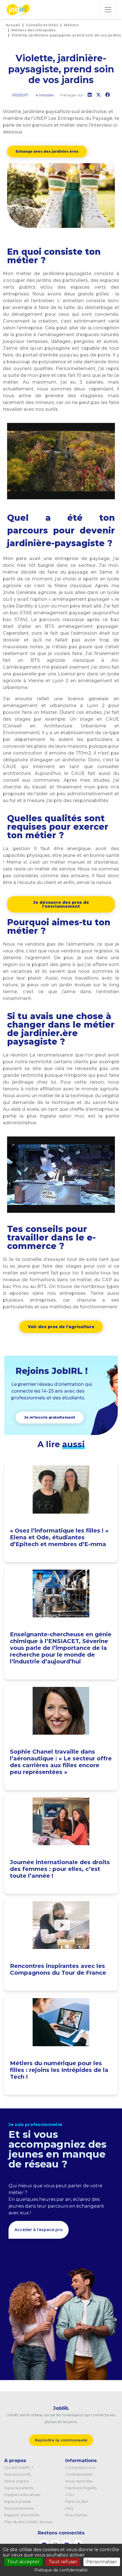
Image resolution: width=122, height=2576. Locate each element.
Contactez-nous (80, 2467)
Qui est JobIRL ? (19, 2467)
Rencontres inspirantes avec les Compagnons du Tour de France (58, 1969)
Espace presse (18, 2501)
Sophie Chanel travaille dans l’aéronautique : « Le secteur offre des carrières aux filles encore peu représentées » (61, 1762)
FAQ (69, 2508)
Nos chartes (76, 2515)
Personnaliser (102, 2562)
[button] (47, 152)
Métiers (71, 25)
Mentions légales (81, 2488)
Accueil (13, 25)
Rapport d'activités (22, 2515)
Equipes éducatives (22, 2495)
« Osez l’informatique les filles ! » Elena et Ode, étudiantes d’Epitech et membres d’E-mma (59, 1537)
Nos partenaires (19, 2508)
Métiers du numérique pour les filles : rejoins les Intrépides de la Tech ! (59, 2070)
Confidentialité (79, 2474)
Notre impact (17, 2481)
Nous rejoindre (79, 2481)
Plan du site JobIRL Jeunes (28, 2522)
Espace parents (19, 2488)
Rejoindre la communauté (61, 2440)
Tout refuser (63, 2562)
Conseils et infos (42, 25)
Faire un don (77, 2501)
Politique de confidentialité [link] (61, 2570)
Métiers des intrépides (33, 30)
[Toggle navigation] (108, 10)
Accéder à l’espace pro (39, 2230)
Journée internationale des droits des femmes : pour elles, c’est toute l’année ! (60, 1869)
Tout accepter (23, 2562)
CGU (70, 2495)
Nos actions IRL (18, 2474)
